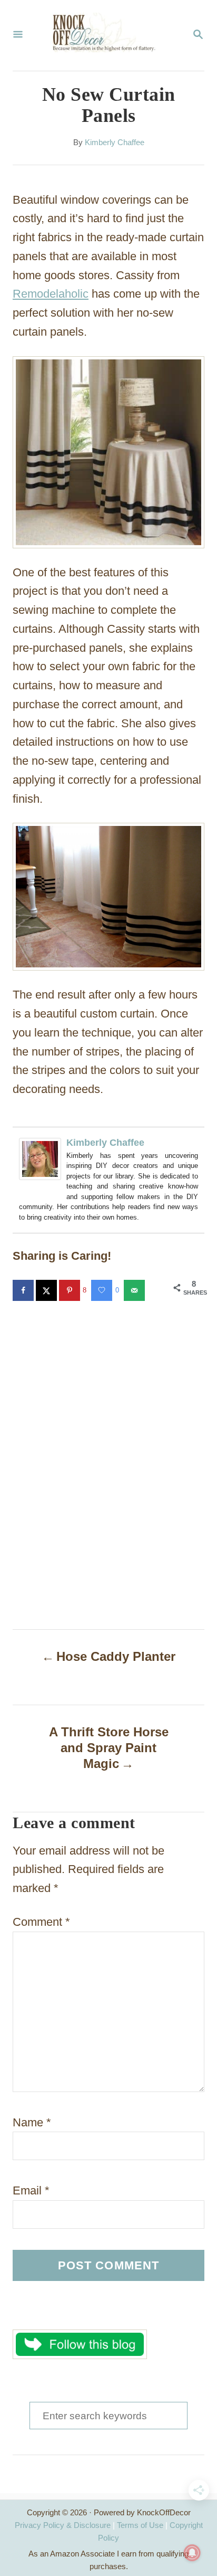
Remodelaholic (51, 294)
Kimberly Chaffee (115, 142)
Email (31, 2190)
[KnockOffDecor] (107, 35)
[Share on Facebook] (24, 1290)
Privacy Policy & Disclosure (63, 2525)
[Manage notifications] (192, 2553)
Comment (41, 1922)
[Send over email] (135, 1290)
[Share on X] (47, 1290)
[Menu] (18, 35)
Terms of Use (140, 2525)
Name (32, 2122)
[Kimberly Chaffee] (40, 1188)
